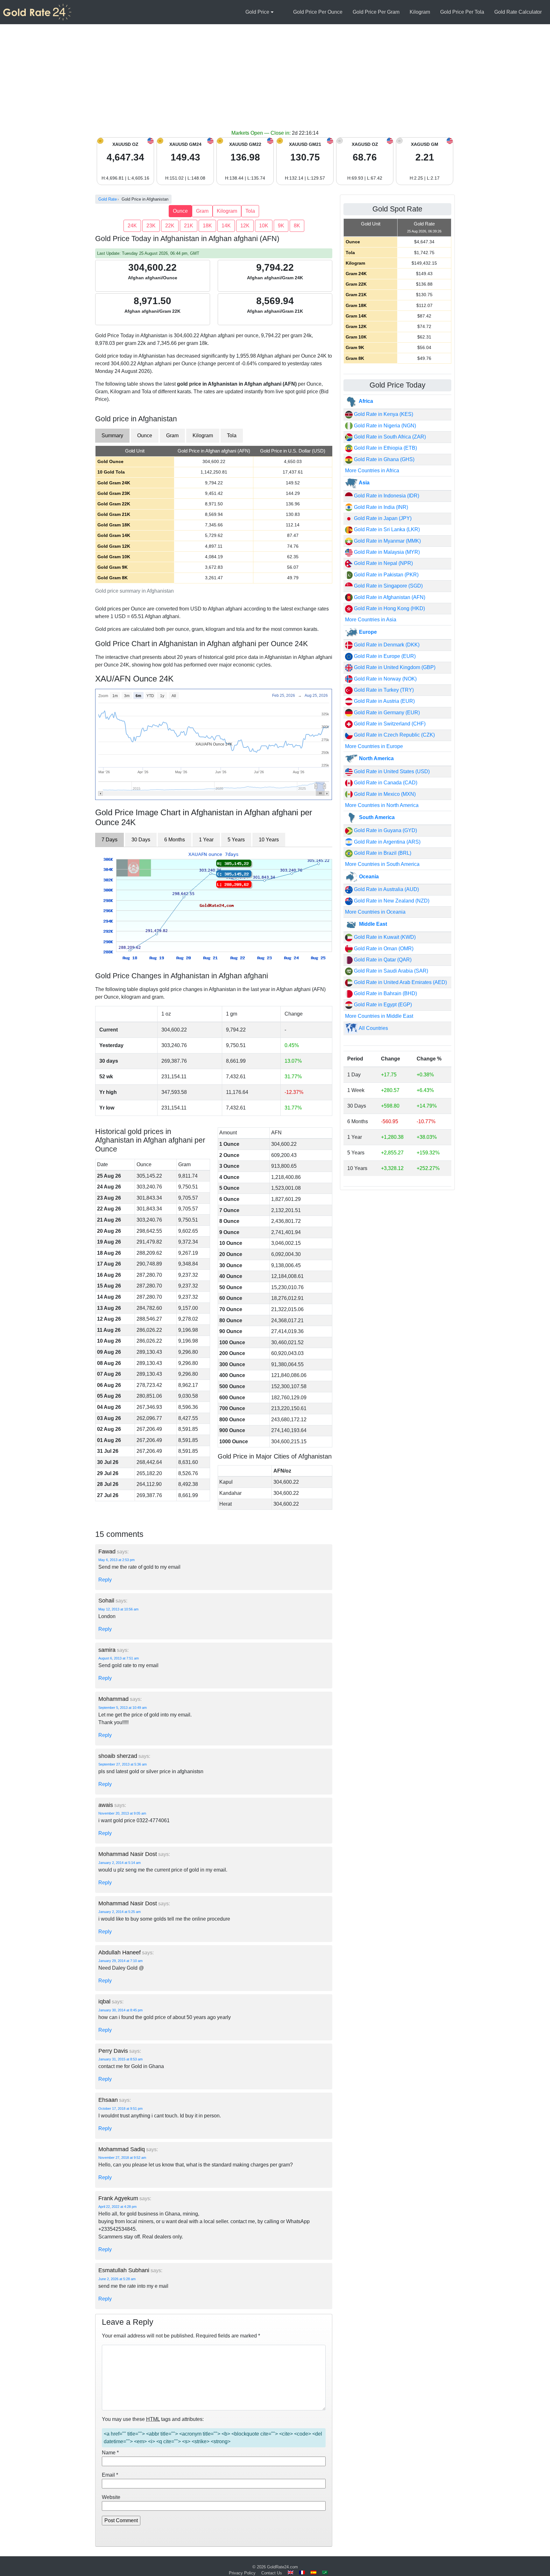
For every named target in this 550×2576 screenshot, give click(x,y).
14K (226, 226)
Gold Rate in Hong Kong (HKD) (389, 608)
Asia (364, 483)
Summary (112, 435)
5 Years (236, 840)
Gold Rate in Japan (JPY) (382, 518)
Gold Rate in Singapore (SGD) (388, 586)
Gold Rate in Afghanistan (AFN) (389, 597)
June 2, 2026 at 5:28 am (117, 2279)
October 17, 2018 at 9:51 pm (120, 2109)
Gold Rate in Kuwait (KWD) (384, 937)
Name (110, 2453)
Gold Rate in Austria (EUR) (384, 701)
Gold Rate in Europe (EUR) (384, 656)
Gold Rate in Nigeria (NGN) (384, 426)
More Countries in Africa (372, 471)
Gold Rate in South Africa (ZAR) (389, 437)
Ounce (180, 211)
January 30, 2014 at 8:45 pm (120, 2010)
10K (264, 226)
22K (170, 226)
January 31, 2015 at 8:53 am (120, 2059)
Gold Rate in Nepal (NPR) (383, 563)
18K (207, 226)
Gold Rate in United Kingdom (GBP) (394, 667)
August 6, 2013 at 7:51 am (119, 1658)
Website (111, 2497)
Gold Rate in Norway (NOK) (385, 679)
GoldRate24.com (282, 2567)
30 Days (141, 840)
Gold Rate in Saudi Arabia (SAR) (390, 971)
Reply (105, 1580)
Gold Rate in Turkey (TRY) (383, 690)
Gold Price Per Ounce (318, 12)
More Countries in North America (382, 805)
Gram (202, 211)
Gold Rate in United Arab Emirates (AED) (400, 982)
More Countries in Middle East (379, 1016)
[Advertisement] (275, 82)
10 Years (269, 840)
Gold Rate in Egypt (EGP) (382, 1005)
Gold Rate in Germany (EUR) (386, 713)
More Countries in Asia (371, 620)
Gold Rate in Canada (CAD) (385, 783)
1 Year (206, 840)
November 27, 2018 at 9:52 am (122, 2158)
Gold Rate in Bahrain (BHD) (385, 993)
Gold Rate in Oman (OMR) (383, 949)
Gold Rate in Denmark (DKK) (386, 645)
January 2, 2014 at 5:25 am (120, 1912)
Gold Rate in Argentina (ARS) (387, 842)
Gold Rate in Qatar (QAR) (382, 960)
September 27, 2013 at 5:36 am (123, 1764)
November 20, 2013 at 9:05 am (122, 1813)
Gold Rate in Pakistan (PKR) (386, 575)
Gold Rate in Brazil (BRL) (382, 853)
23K (151, 226)
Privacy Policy (242, 2573)
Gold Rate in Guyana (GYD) (385, 830)
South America (376, 817)
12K (245, 226)
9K (281, 226)
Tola (250, 211)
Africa (365, 401)
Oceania (368, 877)
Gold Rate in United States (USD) (391, 771)
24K (132, 226)
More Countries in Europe (374, 746)
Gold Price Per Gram (376, 12)
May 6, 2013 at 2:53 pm (116, 1560)
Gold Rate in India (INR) (380, 507)
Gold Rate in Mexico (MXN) (384, 794)
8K (297, 226)
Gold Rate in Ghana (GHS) (384, 459)
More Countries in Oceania (375, 912)
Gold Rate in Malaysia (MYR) (386, 552)
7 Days (109, 840)
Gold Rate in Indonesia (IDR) (386, 496)
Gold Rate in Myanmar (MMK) (387, 541)
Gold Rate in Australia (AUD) (386, 889)
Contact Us (272, 2573)
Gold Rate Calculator (518, 12)
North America (376, 758)
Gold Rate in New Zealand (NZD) (391, 901)
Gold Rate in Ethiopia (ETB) (385, 448)
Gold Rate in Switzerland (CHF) (389, 724)
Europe (367, 632)
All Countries (373, 1028)
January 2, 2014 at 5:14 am (120, 1863)
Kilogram (420, 12)
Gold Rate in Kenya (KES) (383, 414)
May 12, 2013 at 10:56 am (118, 1609)
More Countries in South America (382, 864)
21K (189, 226)
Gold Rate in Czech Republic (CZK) (394, 735)
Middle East (372, 924)
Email (110, 2475)
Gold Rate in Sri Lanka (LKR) (386, 529)
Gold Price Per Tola (462, 12)
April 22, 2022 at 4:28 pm (117, 2207)
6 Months (175, 840)
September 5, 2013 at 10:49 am (123, 1708)
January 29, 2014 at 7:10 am (120, 1961)
